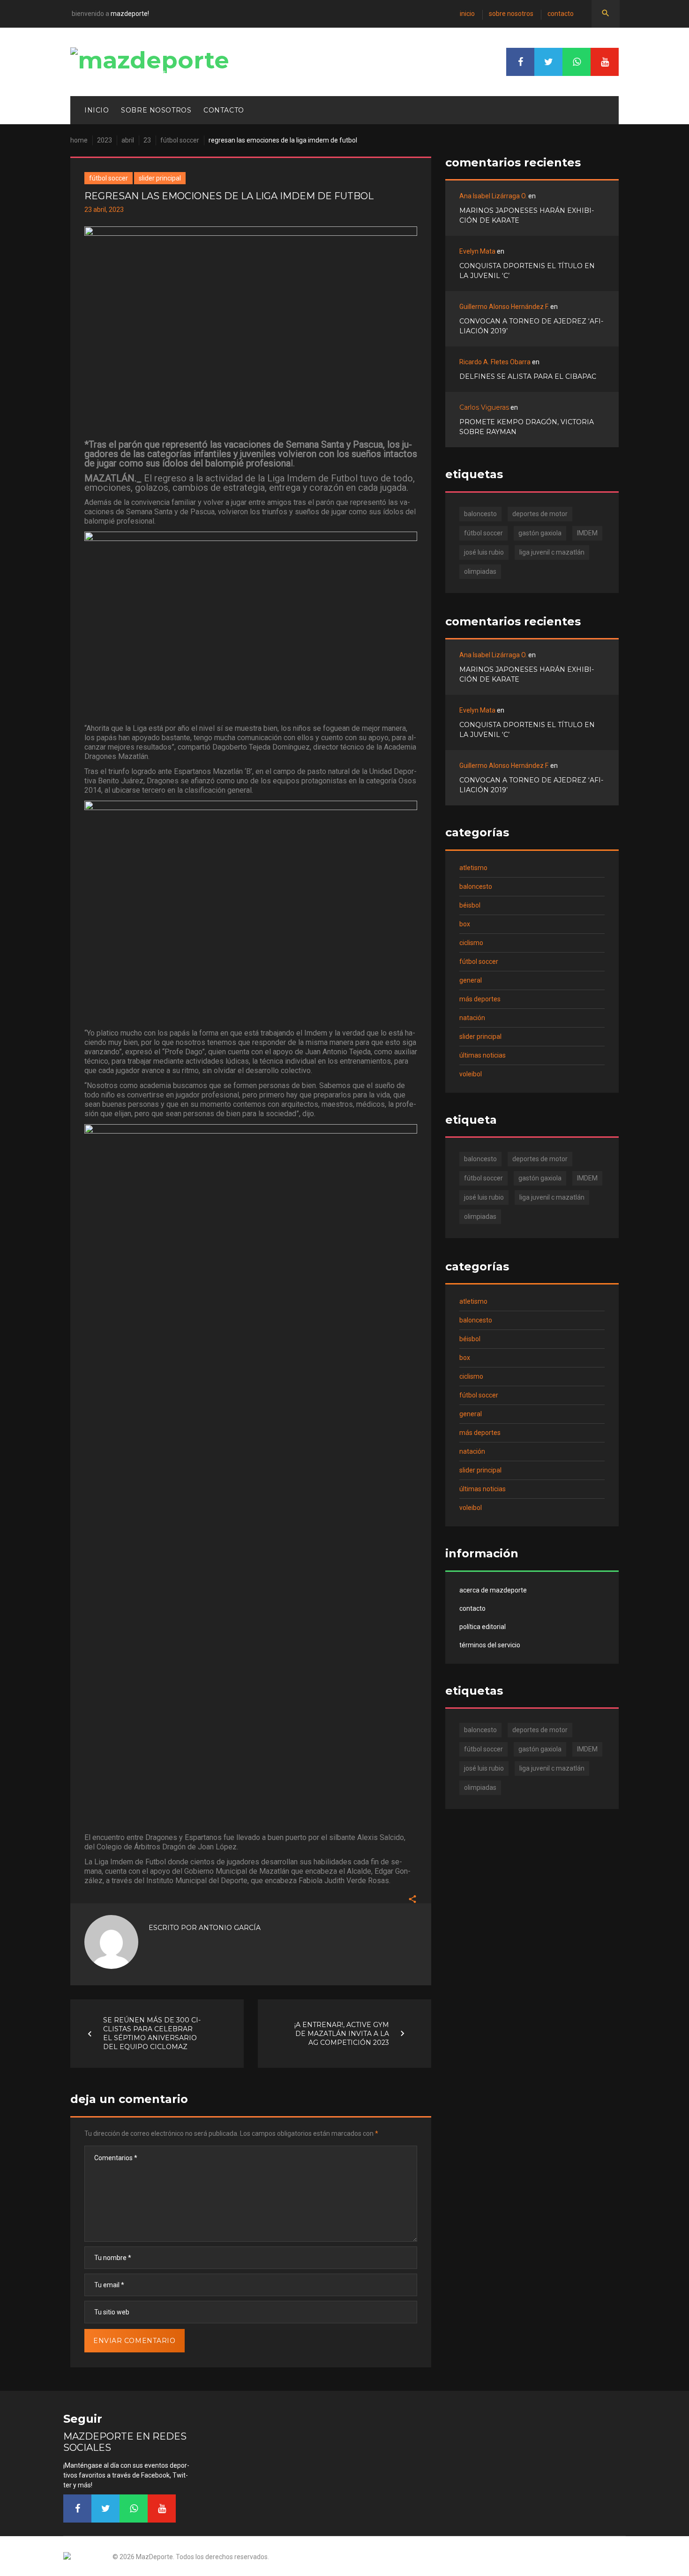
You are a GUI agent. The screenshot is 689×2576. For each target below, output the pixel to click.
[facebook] (520, 62)
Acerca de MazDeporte (493, 1590)
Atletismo (473, 868)
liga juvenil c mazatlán (552, 552)
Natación (472, 1018)
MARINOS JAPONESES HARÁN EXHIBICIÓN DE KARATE (527, 215)
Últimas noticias (483, 1055)
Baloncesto (476, 886)
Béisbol (470, 905)
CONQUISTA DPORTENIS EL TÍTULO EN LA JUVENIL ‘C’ (527, 271)
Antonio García (230, 1928)
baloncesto (480, 514)
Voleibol (471, 1074)
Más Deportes (480, 999)
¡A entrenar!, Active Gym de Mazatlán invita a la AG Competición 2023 (342, 2033)
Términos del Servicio (490, 1645)
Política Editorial (483, 1627)
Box (465, 924)
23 (147, 140)
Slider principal (160, 178)
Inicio (467, 14)
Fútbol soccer (180, 140)
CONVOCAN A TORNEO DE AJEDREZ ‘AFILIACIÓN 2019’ (531, 326)
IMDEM (587, 533)
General (471, 980)
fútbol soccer (483, 533)
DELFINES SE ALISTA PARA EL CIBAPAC (528, 376)
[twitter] (548, 62)
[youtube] (605, 62)
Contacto (561, 14)
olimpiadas (480, 571)
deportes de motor (540, 514)
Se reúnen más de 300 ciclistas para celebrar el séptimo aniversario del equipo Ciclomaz (152, 2033)
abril (128, 140)
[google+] (577, 62)
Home (79, 140)
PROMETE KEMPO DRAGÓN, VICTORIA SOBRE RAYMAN (527, 427)
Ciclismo (471, 943)
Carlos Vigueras (484, 407)
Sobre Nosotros (511, 14)
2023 (105, 140)
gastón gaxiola (540, 533)
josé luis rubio (484, 552)
